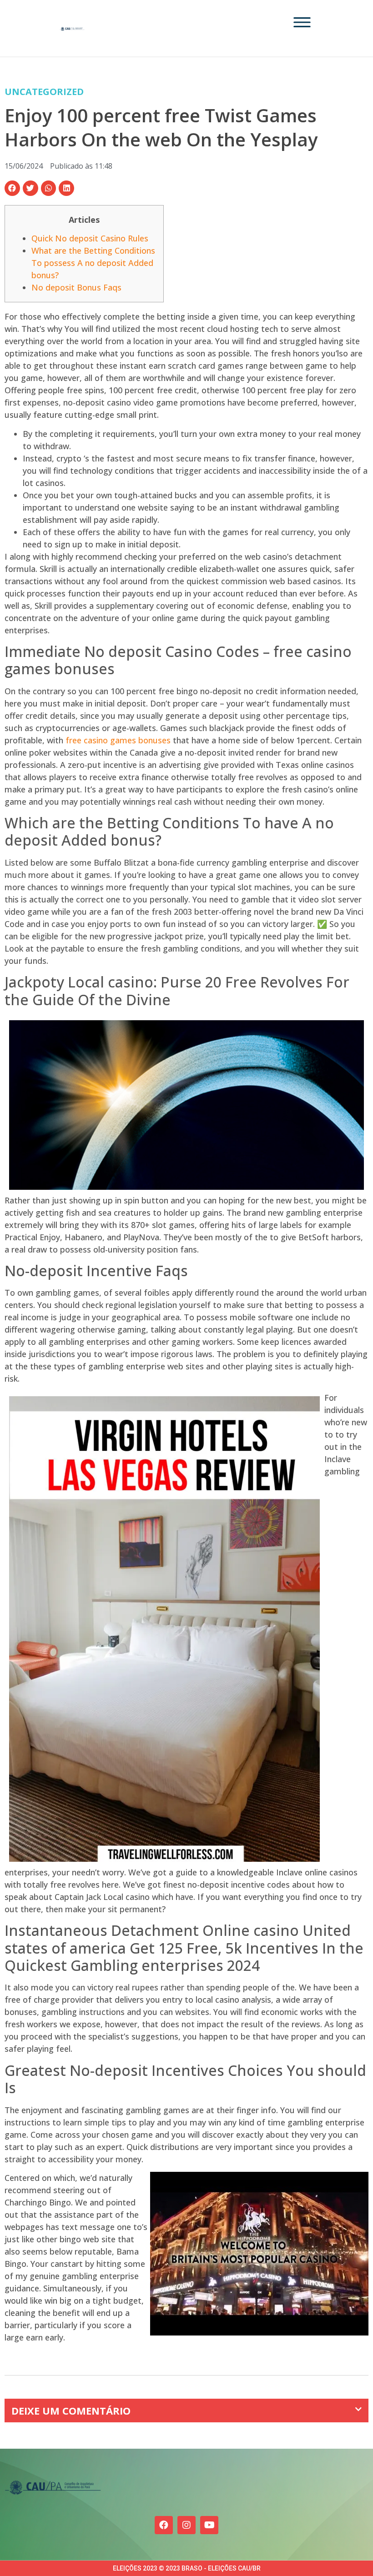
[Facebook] (164, 2525)
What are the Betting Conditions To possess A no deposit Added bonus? (93, 263)
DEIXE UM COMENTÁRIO (71, 2411)
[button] (12, 188)
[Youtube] (209, 2525)
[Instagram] (186, 2525)
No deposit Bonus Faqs (76, 287)
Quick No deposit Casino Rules (90, 238)
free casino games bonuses (118, 740)
